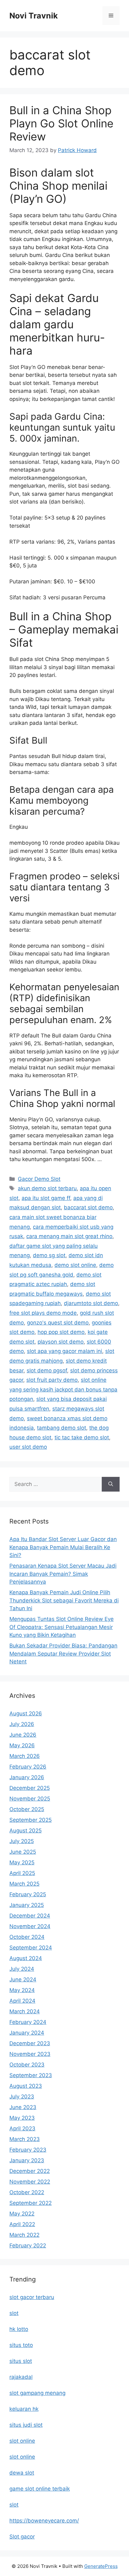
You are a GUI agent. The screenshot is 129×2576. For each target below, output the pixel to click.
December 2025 (30, 1788)
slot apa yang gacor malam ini (64, 1351)
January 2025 (27, 1905)
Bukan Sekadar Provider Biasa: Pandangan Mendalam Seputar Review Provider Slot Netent (63, 1654)
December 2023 (30, 2043)
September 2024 (31, 1948)
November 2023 (30, 2054)
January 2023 (27, 2160)
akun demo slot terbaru (47, 1188)
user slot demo (28, 1447)
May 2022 (22, 2214)
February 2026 (28, 1767)
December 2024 (30, 1916)
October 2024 (27, 1937)
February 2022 (28, 2246)
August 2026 (26, 1713)
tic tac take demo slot (82, 1437)
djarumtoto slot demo (91, 1303)
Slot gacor (22, 2537)
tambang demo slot (62, 1428)
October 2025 (27, 1809)
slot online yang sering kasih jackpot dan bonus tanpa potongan (63, 1389)
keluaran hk (24, 2409)
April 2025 (22, 1873)
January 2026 (27, 1777)
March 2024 (25, 2011)
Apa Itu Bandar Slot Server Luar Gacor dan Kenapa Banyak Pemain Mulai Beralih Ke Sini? (63, 1547)
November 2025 (30, 1799)
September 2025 (31, 1820)
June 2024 (23, 1979)
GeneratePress (101, 2566)
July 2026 (22, 1724)
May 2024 (22, 1990)
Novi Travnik (34, 16)
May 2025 (22, 1862)
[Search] (111, 1484)
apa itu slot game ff (46, 1198)
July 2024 (22, 1969)
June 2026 (23, 1735)
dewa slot (22, 2473)
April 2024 (22, 2001)
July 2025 (22, 1841)
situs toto (21, 2345)
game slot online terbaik (40, 2489)
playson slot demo (61, 1342)
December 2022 (30, 2171)
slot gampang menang (37, 2393)
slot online (22, 2441)
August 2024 (26, 1958)
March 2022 (24, 2235)
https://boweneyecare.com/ (44, 2521)
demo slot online (75, 1265)
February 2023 (28, 2150)
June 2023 (23, 2107)
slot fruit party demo (52, 1380)
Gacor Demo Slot (39, 1179)
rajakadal (21, 2377)
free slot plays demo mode (43, 1313)
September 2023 (31, 2075)
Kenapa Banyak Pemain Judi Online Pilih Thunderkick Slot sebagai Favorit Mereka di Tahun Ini (64, 1600)
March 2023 (25, 2139)
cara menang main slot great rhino (69, 1236)
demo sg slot (49, 1255)
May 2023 (22, 2118)
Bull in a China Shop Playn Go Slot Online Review (61, 123)
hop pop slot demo (61, 1332)
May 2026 (22, 1745)
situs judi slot (26, 2425)
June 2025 (23, 1852)
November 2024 (30, 1926)
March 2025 (24, 1884)
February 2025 (28, 1894)
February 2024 (28, 2022)
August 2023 (26, 2086)
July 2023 (22, 2097)
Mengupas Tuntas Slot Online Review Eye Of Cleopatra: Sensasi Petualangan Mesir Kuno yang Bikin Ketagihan (62, 1627)
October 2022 (27, 2192)
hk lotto (19, 2329)
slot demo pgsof (47, 1370)
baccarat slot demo (88, 1207)
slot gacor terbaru (32, 2297)
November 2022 (30, 2182)
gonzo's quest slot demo (58, 1323)
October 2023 (27, 2065)
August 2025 (26, 1831)
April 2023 (22, 2128)
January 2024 (27, 2033)
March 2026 (25, 1756)
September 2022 (31, 2203)
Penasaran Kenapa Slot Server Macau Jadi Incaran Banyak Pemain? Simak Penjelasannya (63, 1574)
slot (14, 2313)
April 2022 (22, 2224)
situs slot (21, 2361)
